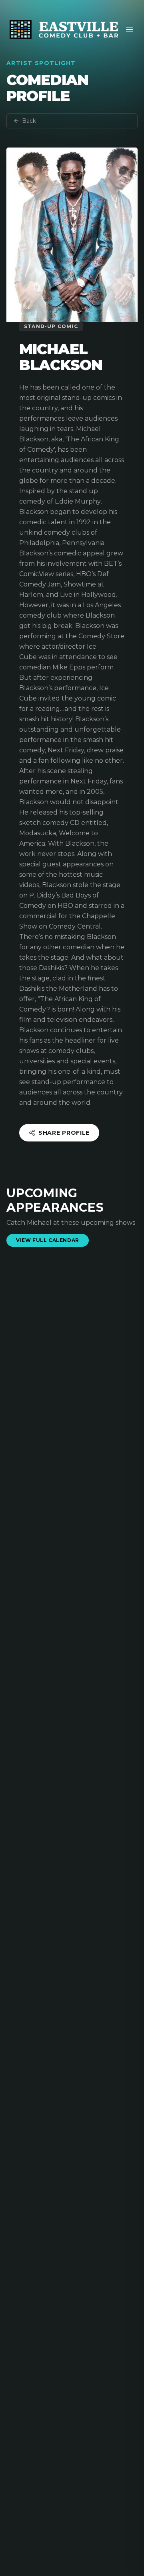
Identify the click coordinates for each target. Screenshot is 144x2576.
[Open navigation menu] (130, 30)
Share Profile (64, 1133)
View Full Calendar (48, 1240)
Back (29, 121)
